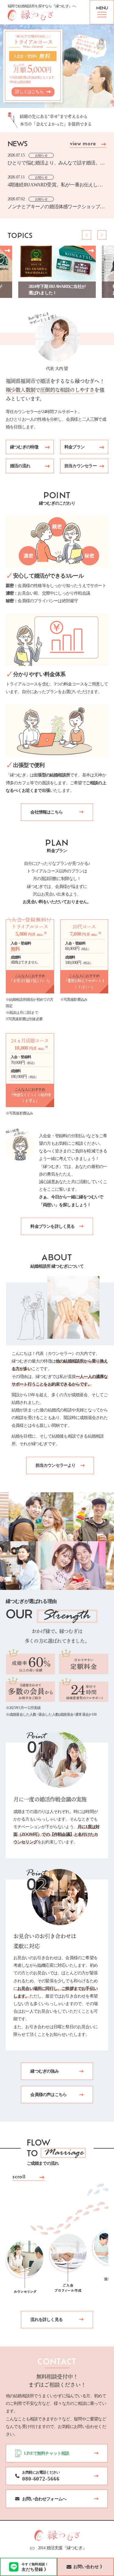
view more (83, 144)
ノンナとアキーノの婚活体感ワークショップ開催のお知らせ (56, 207)
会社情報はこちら (47, 812)
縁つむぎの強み (44, 2071)
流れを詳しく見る (47, 2320)
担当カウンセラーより (56, 1465)
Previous (87, 235)
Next (102, 235)
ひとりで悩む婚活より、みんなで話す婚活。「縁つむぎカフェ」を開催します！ (54, 163)
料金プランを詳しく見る (52, 1226)
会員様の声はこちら (48, 2095)
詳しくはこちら (29, 92)
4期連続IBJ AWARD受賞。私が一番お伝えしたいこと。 (55, 185)
